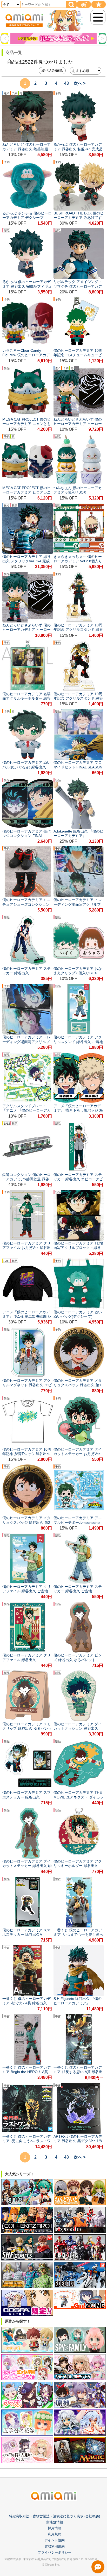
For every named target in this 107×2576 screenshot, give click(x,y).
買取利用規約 (55, 2546)
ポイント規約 (55, 2540)
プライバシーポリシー (55, 2552)
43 (66, 83)
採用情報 (55, 2528)
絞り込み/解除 (52, 70)
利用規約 (55, 2534)
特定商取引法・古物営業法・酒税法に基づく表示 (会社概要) (55, 2516)
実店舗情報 (55, 2522)
